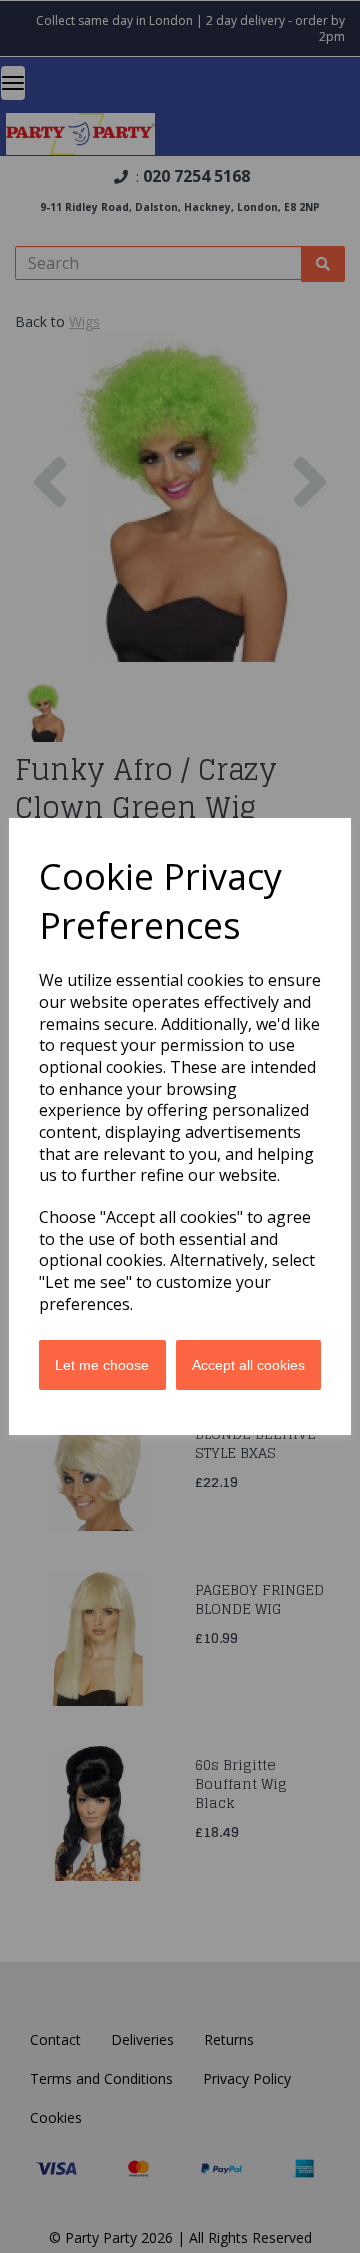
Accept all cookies (248, 1365)
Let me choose (102, 1365)
